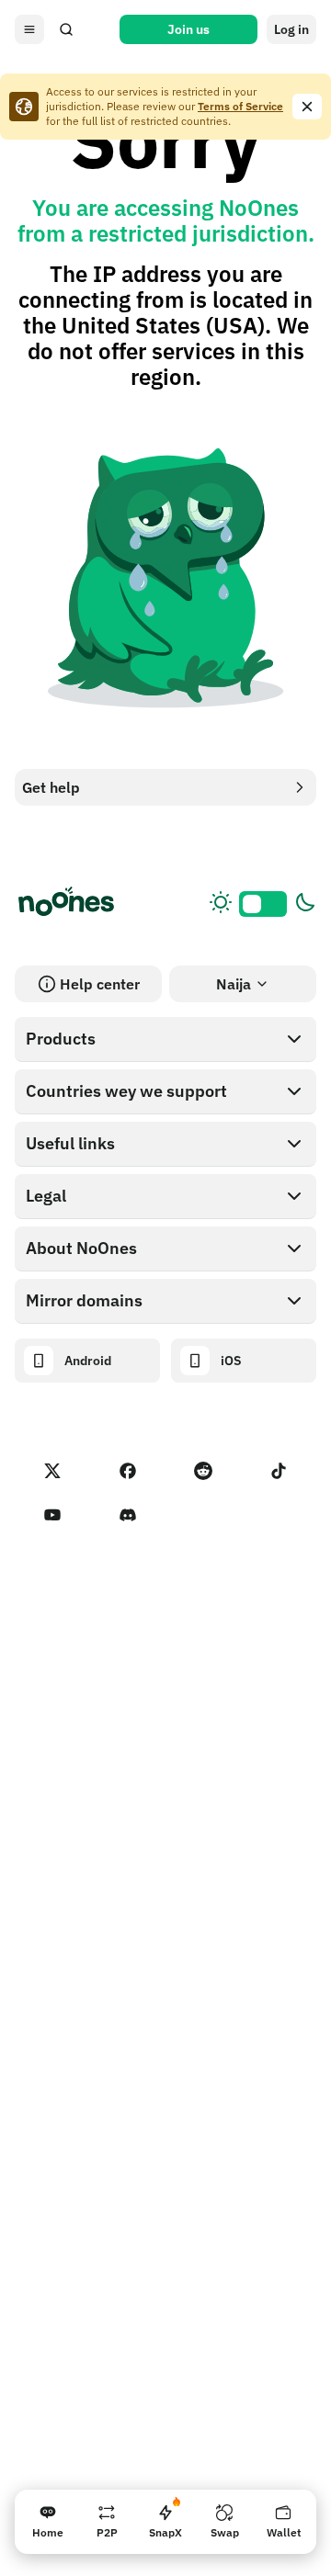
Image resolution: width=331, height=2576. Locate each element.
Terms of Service (240, 106)
